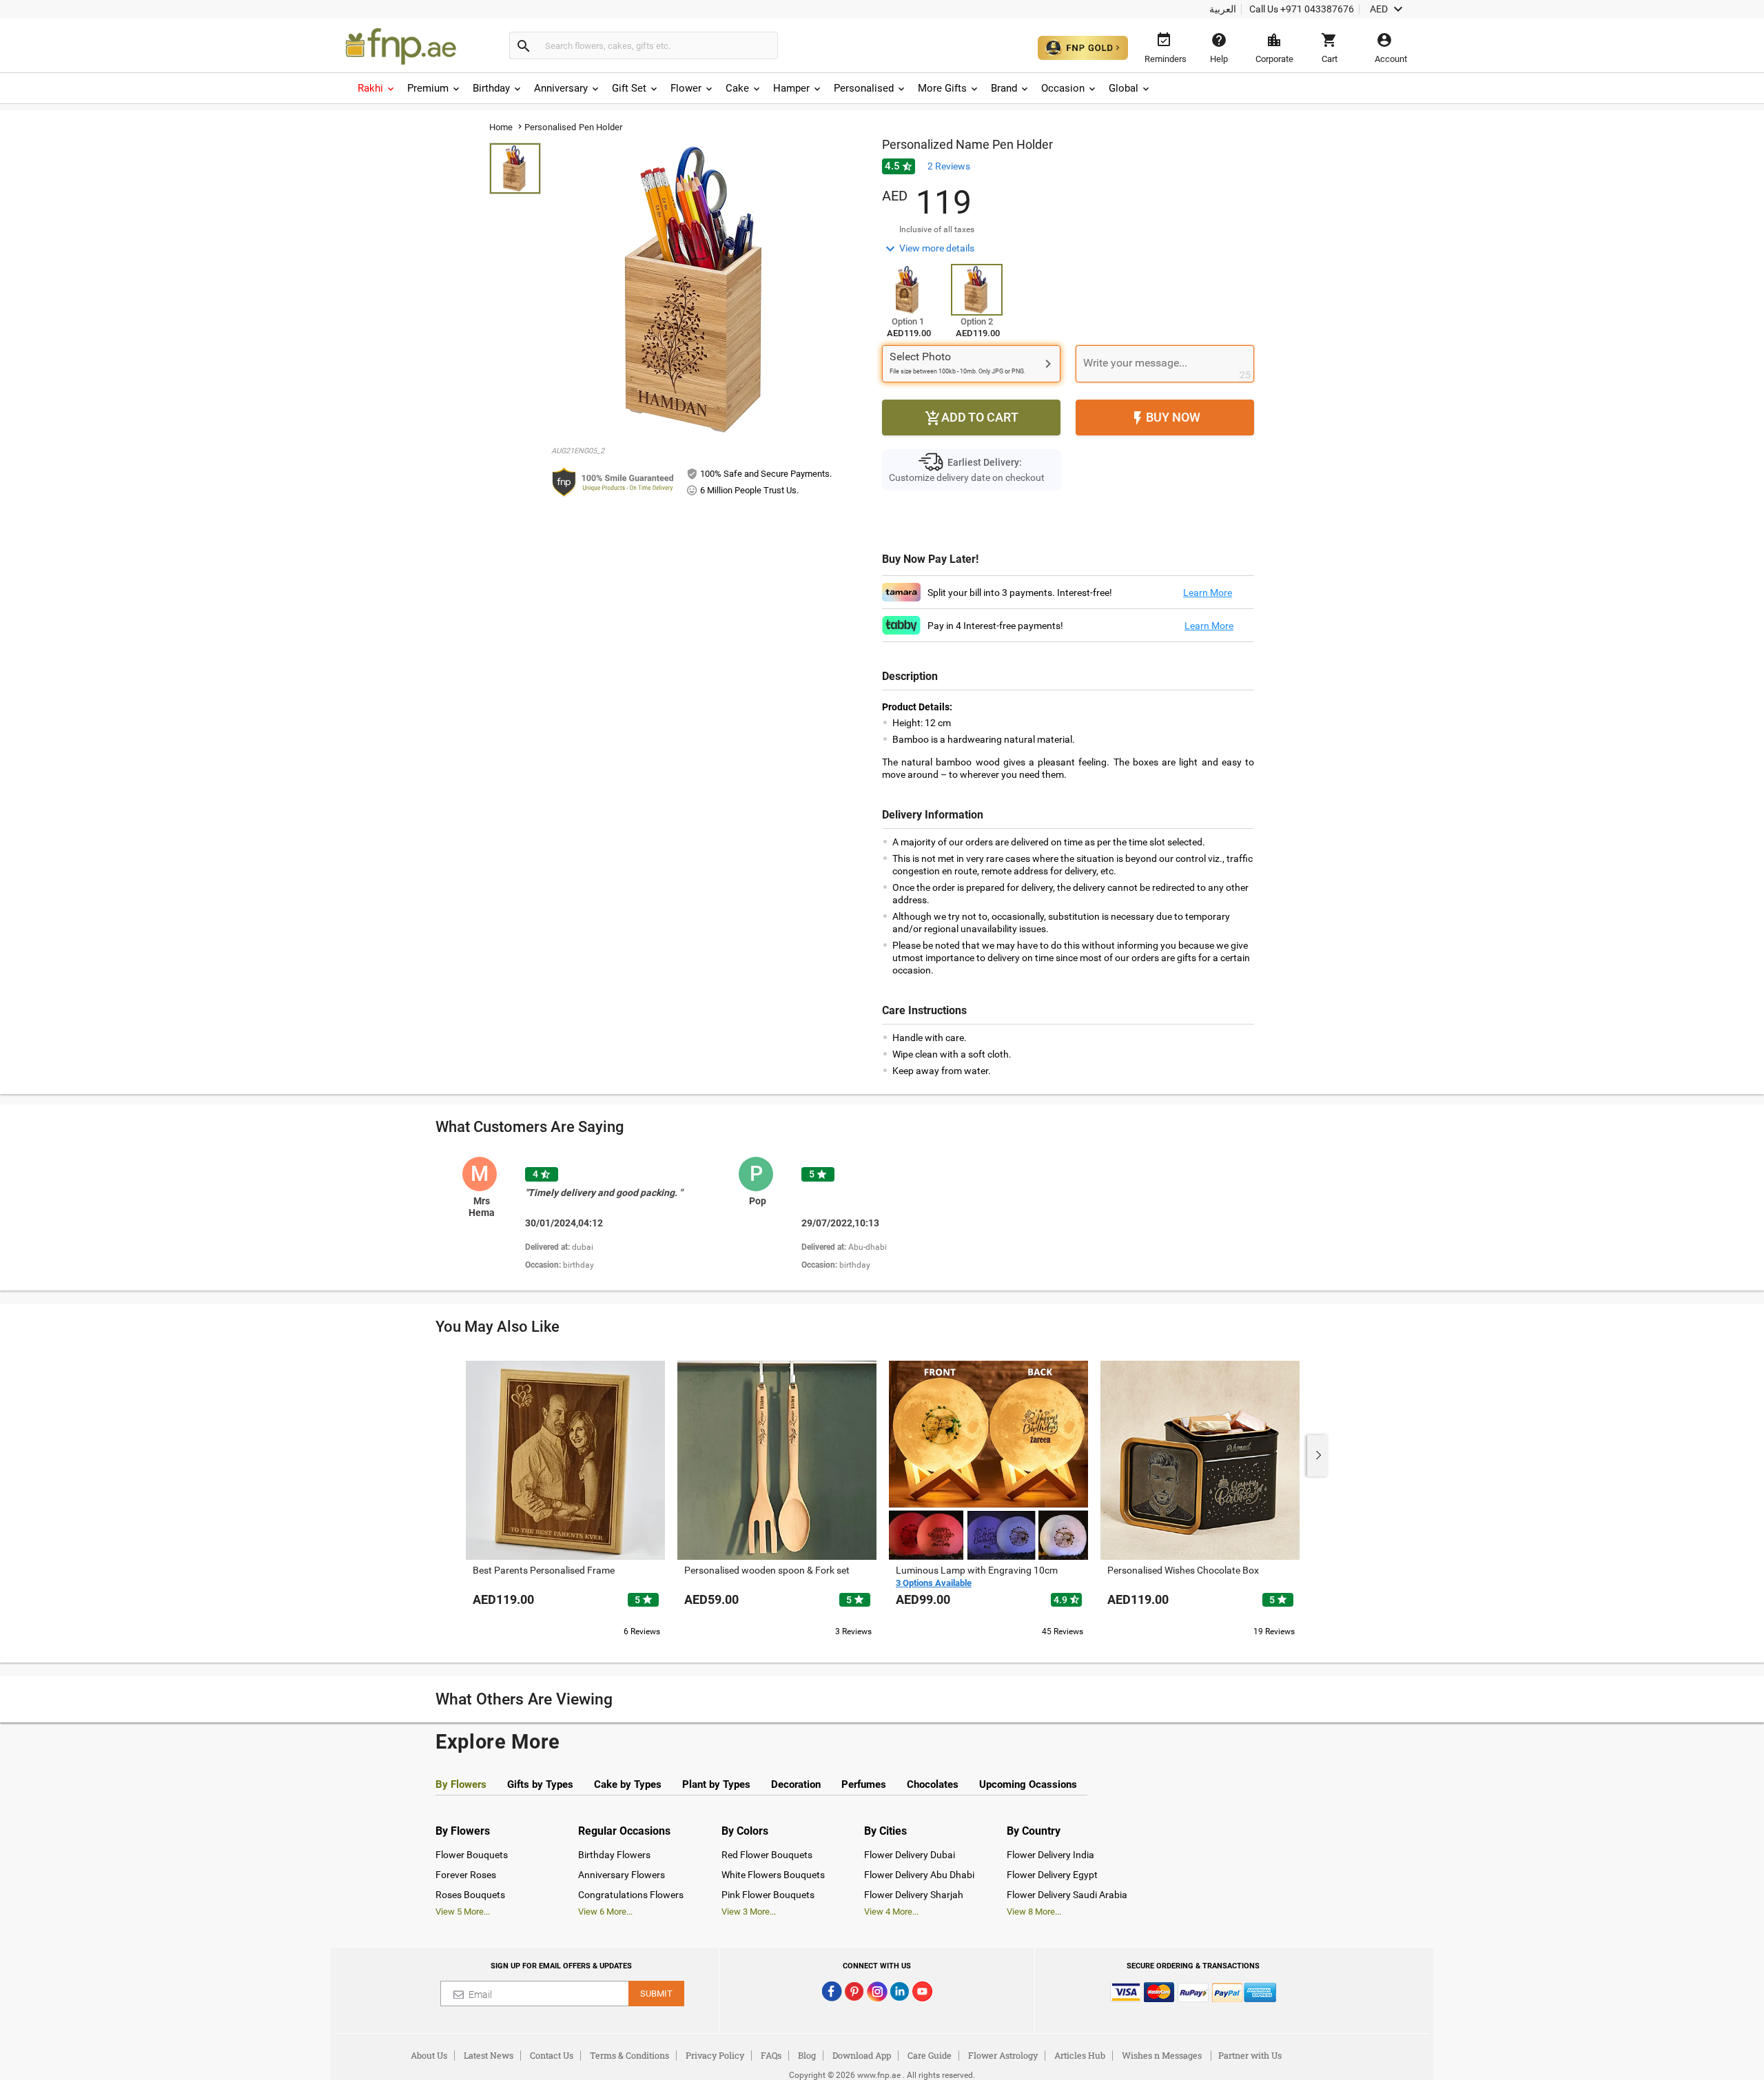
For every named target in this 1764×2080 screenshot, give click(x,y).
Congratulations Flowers (631, 1895)
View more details (928, 249)
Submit (656, 1994)
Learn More (1208, 593)
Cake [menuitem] (737, 88)
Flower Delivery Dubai (910, 1855)
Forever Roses (466, 1875)
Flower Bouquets (472, 1855)
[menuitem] (377, 88)
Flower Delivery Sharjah (914, 1895)
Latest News (489, 2055)
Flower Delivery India (1050, 1855)
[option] (595, 1215)
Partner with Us (1250, 2055)
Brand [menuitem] (1004, 88)
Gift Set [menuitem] (629, 88)
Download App (862, 2055)
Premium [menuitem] (428, 88)
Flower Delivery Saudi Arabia (1067, 1895)
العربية (1223, 9)
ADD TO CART (972, 418)
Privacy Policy (715, 2055)
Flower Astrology (1003, 2055)
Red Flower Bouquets (767, 1855)
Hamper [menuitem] (791, 88)
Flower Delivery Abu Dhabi (919, 1875)
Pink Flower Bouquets (768, 1895)
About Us (429, 2055)
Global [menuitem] (1124, 88)
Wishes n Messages (1162, 2055)
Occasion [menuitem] (1063, 88)
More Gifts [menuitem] (942, 88)
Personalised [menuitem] (864, 88)
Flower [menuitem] (686, 88)
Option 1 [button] (908, 321)
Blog (807, 2055)
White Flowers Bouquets (773, 1875)
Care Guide (930, 2055)
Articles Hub (1080, 2055)
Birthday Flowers (614, 1855)
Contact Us (552, 2055)
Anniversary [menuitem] (561, 88)
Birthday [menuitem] (491, 88)
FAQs (771, 2055)
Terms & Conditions (629, 2055)
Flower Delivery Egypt (1052, 1875)
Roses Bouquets (470, 1895)
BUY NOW (1165, 418)
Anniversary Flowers (622, 1875)
